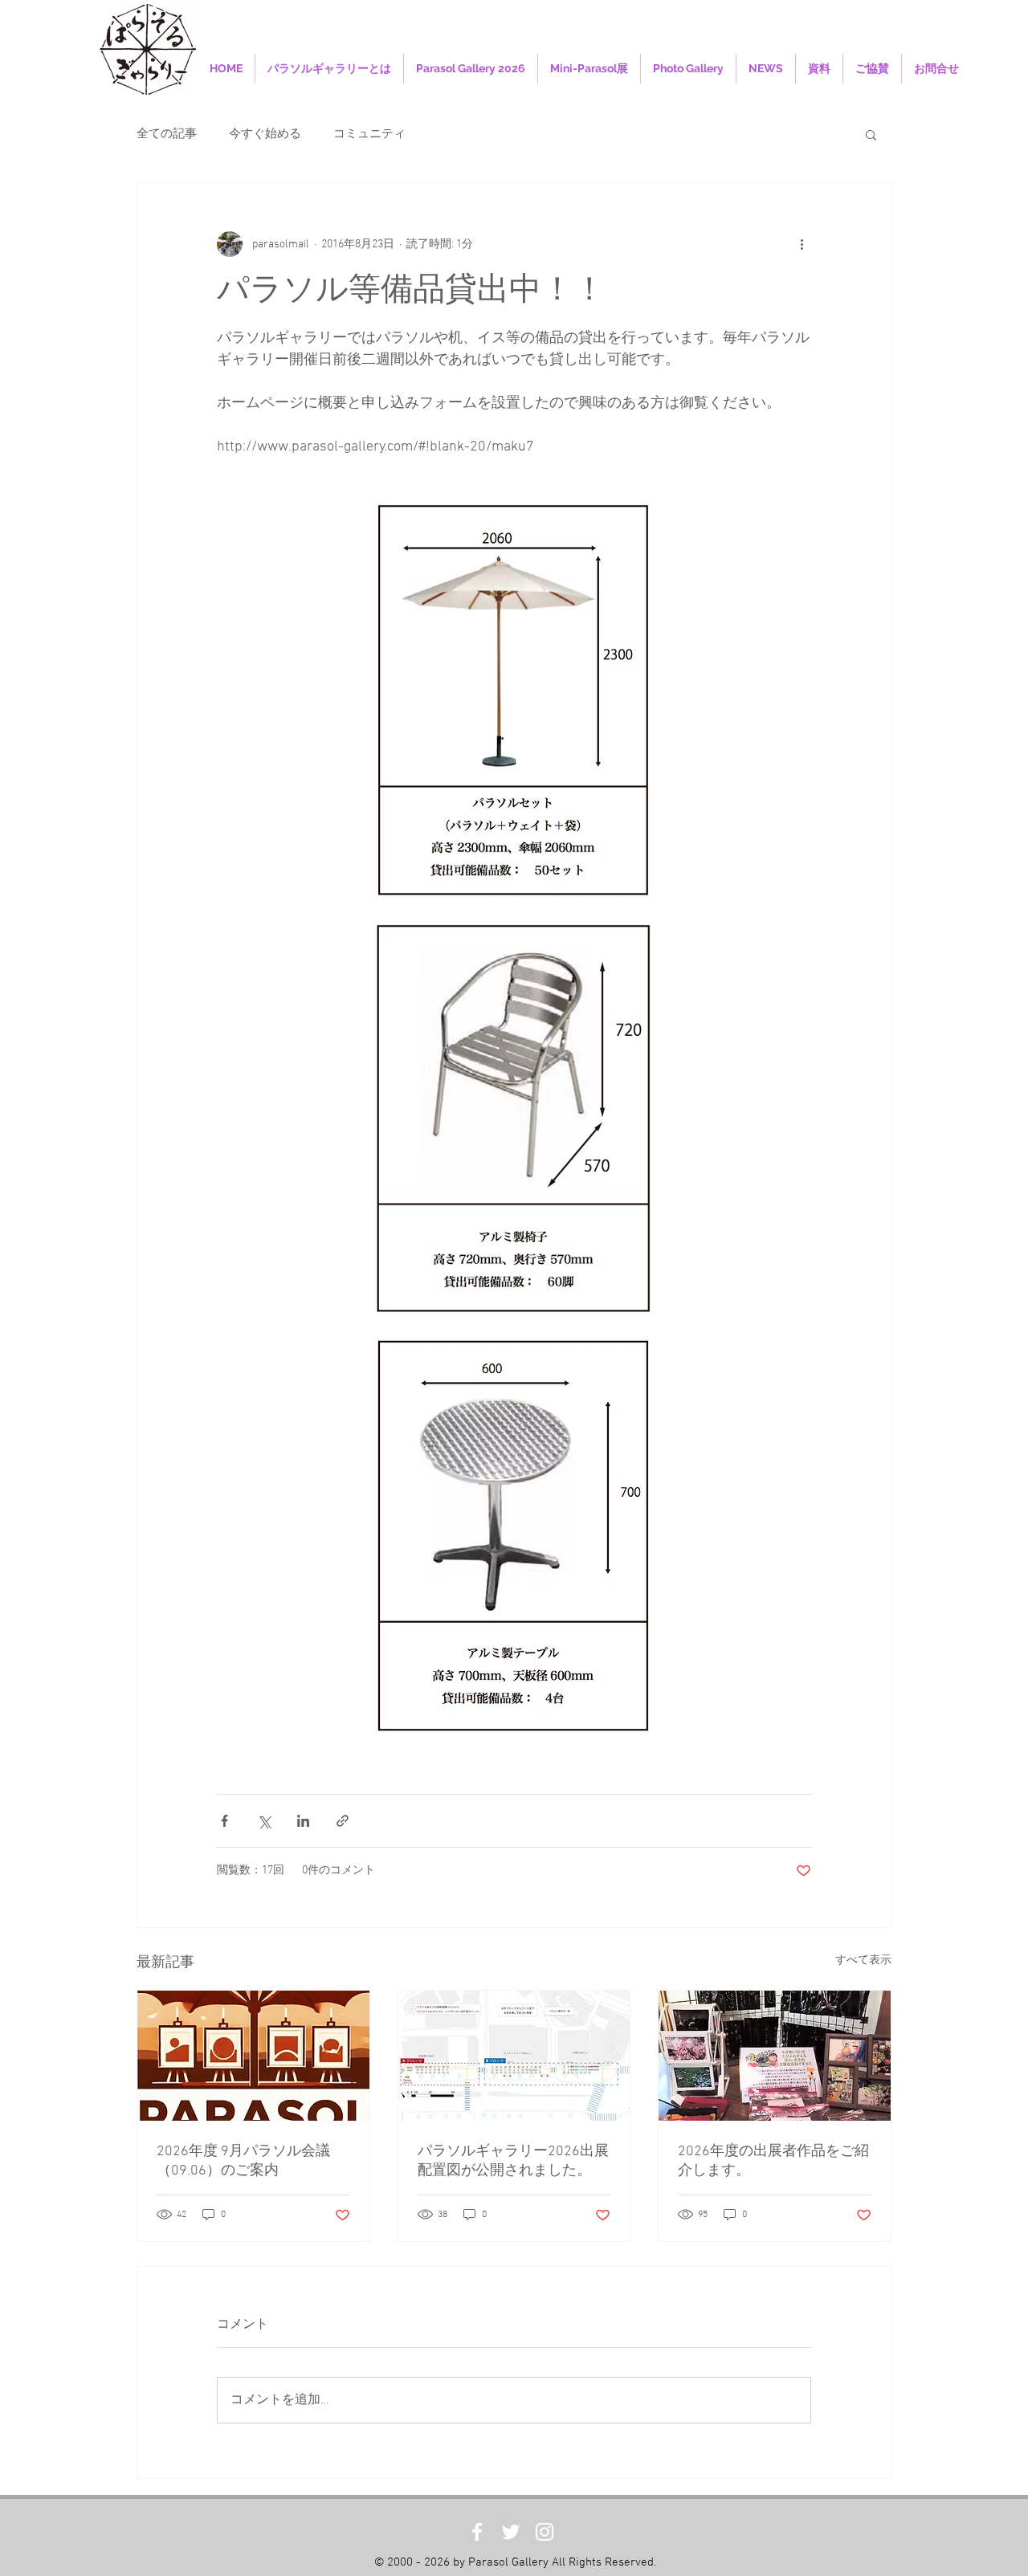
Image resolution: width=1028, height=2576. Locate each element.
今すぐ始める (265, 134)
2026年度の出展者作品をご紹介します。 (773, 2161)
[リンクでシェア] (343, 1821)
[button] (871, 134)
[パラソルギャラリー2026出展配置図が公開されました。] (514, 2056)
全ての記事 (167, 134)
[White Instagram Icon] (545, 2532)
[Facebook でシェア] (224, 1821)
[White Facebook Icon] (477, 2532)
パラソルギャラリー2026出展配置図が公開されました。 (513, 2161)
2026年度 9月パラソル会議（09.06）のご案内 (243, 2161)
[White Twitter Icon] (511, 2532)
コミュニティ (369, 134)
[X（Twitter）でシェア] (264, 1821)
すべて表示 (863, 1961)
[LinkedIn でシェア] (303, 1821)
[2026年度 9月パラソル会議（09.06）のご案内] (253, 2056)
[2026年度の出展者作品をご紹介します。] (775, 2056)
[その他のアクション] (802, 244)
